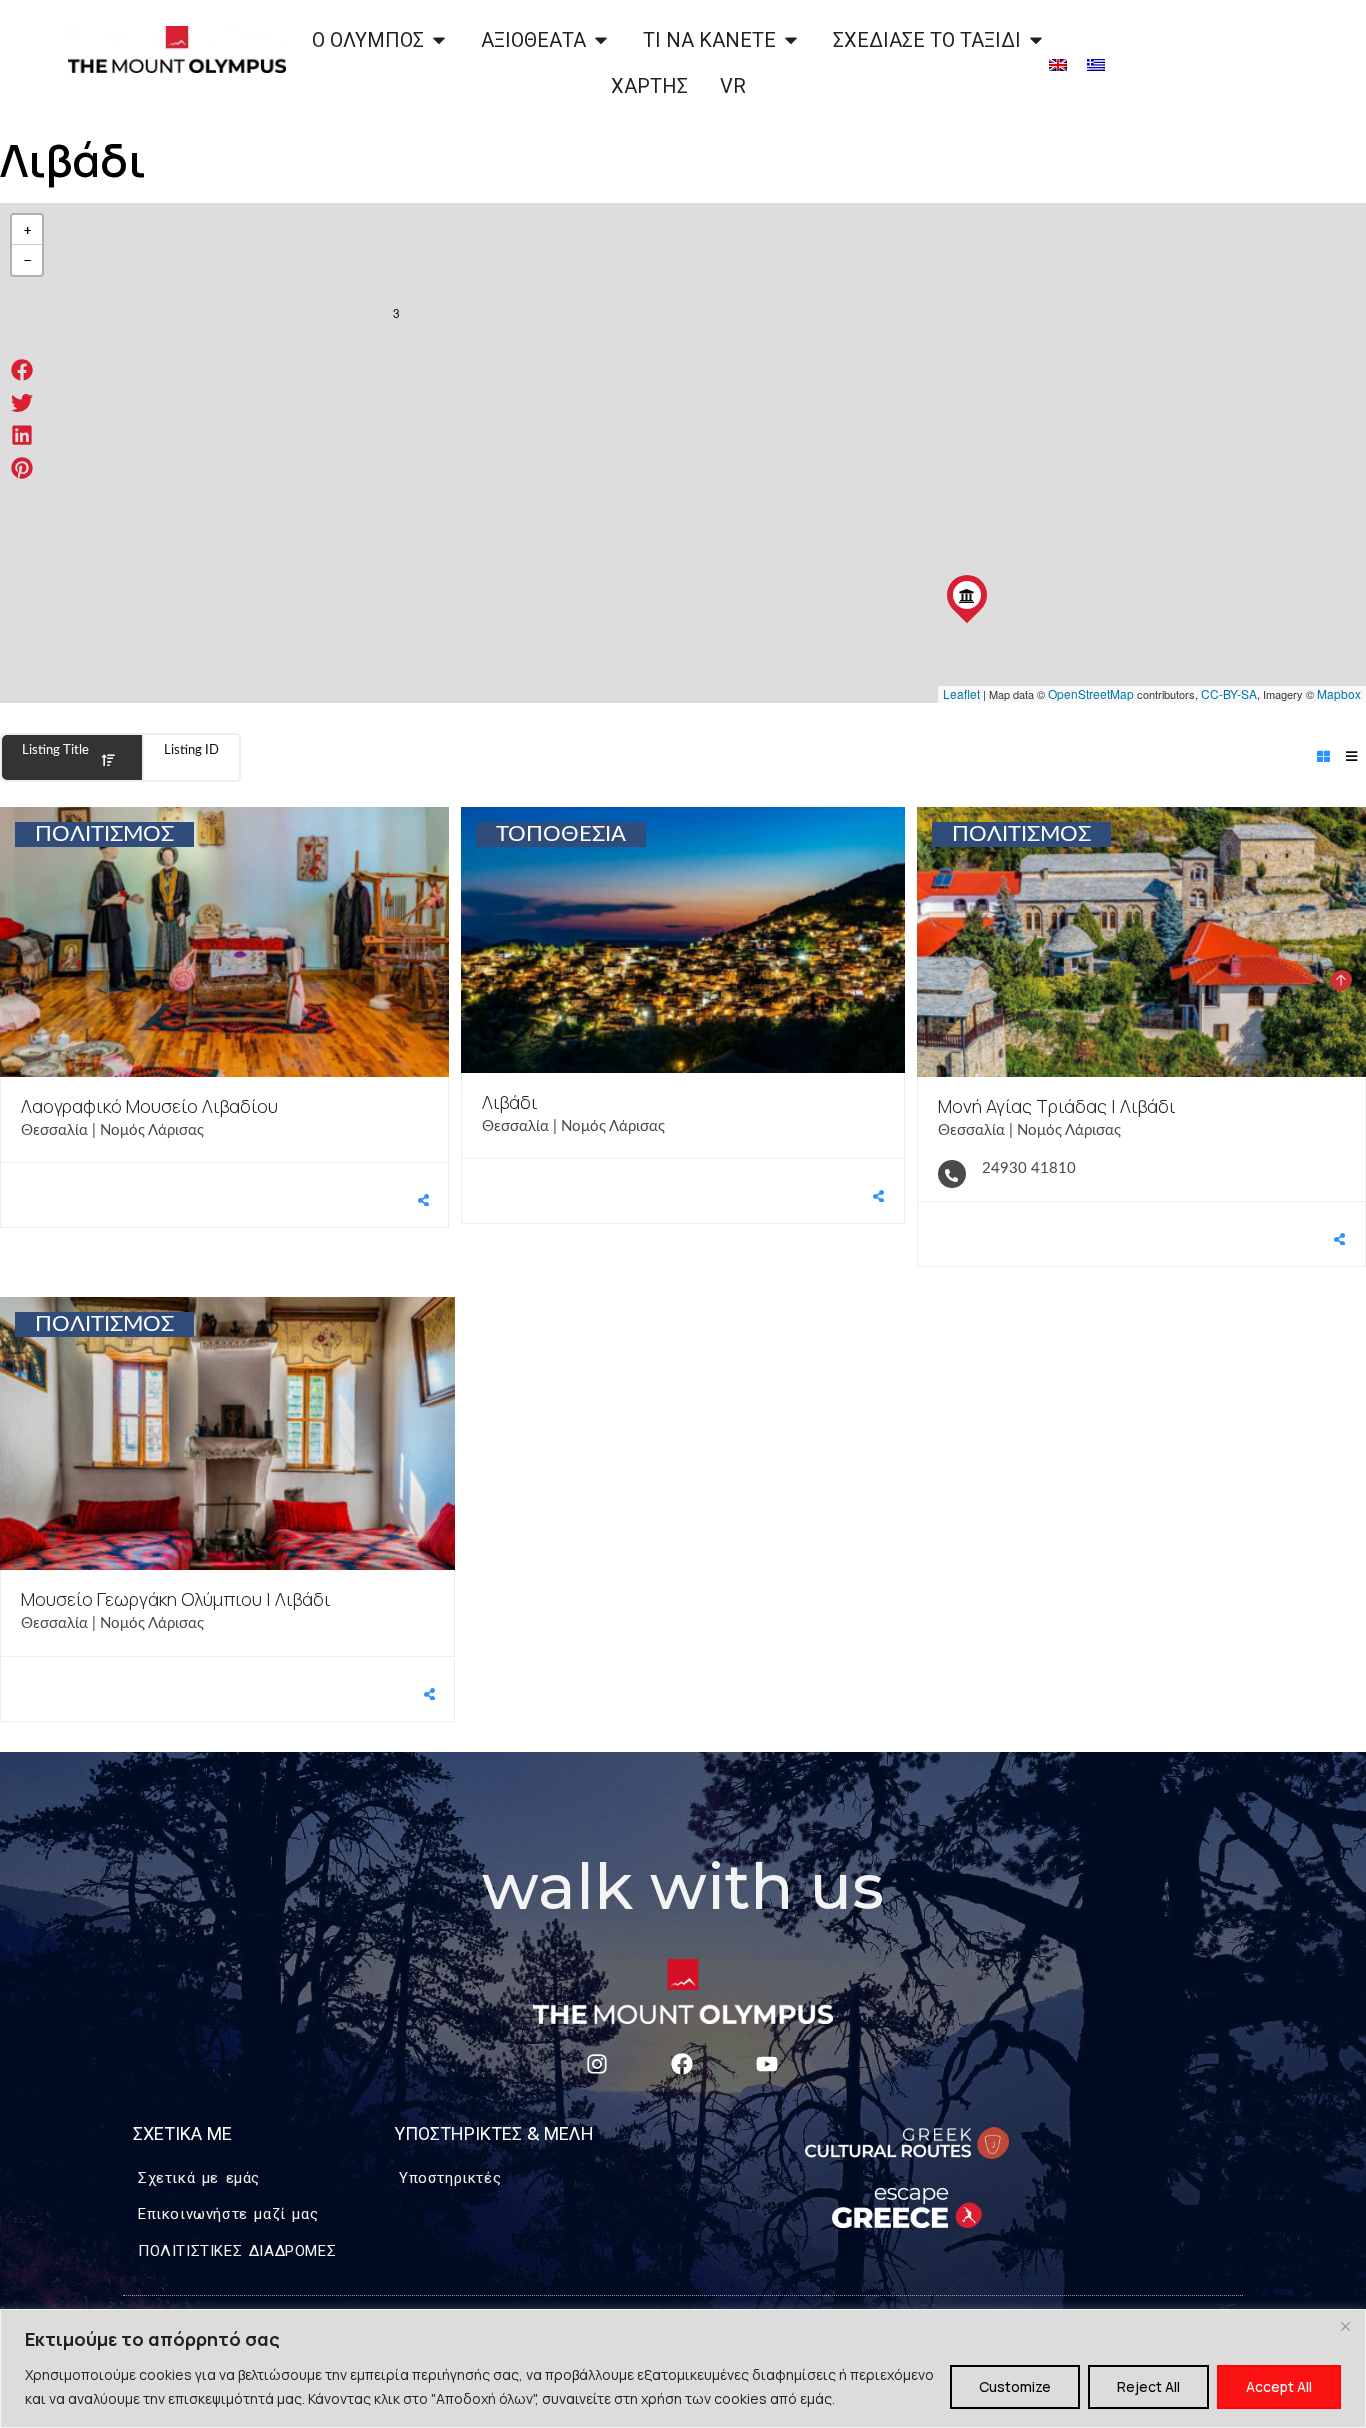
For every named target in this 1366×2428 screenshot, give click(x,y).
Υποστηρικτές (450, 2177)
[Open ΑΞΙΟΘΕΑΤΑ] (601, 40)
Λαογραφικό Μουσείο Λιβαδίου (149, 1106)
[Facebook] (681, 2063)
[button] (22, 370)
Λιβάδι (510, 1102)
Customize (1015, 2386)
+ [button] (27, 230)
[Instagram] (596, 2063)
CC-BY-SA (1229, 693)
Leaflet (961, 693)
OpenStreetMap (1091, 693)
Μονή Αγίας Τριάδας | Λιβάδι (1057, 1106)
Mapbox (1339, 693)
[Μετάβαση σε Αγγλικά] (1058, 63)
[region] (683, 2368)
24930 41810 (1029, 1168)
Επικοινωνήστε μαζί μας (228, 2213)
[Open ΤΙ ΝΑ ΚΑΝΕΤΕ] (791, 40)
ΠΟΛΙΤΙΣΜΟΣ (104, 834)
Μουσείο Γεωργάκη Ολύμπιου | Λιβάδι (176, 1599)
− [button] (27, 260)
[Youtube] (766, 2063)
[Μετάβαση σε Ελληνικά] (1096, 63)
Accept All (1279, 2386)
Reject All (1148, 2386)
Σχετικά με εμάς (199, 2177)
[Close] (1345, 2326)
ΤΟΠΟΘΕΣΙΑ (561, 834)
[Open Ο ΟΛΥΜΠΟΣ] (439, 40)
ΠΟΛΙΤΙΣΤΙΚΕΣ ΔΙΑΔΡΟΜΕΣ (237, 2250)
